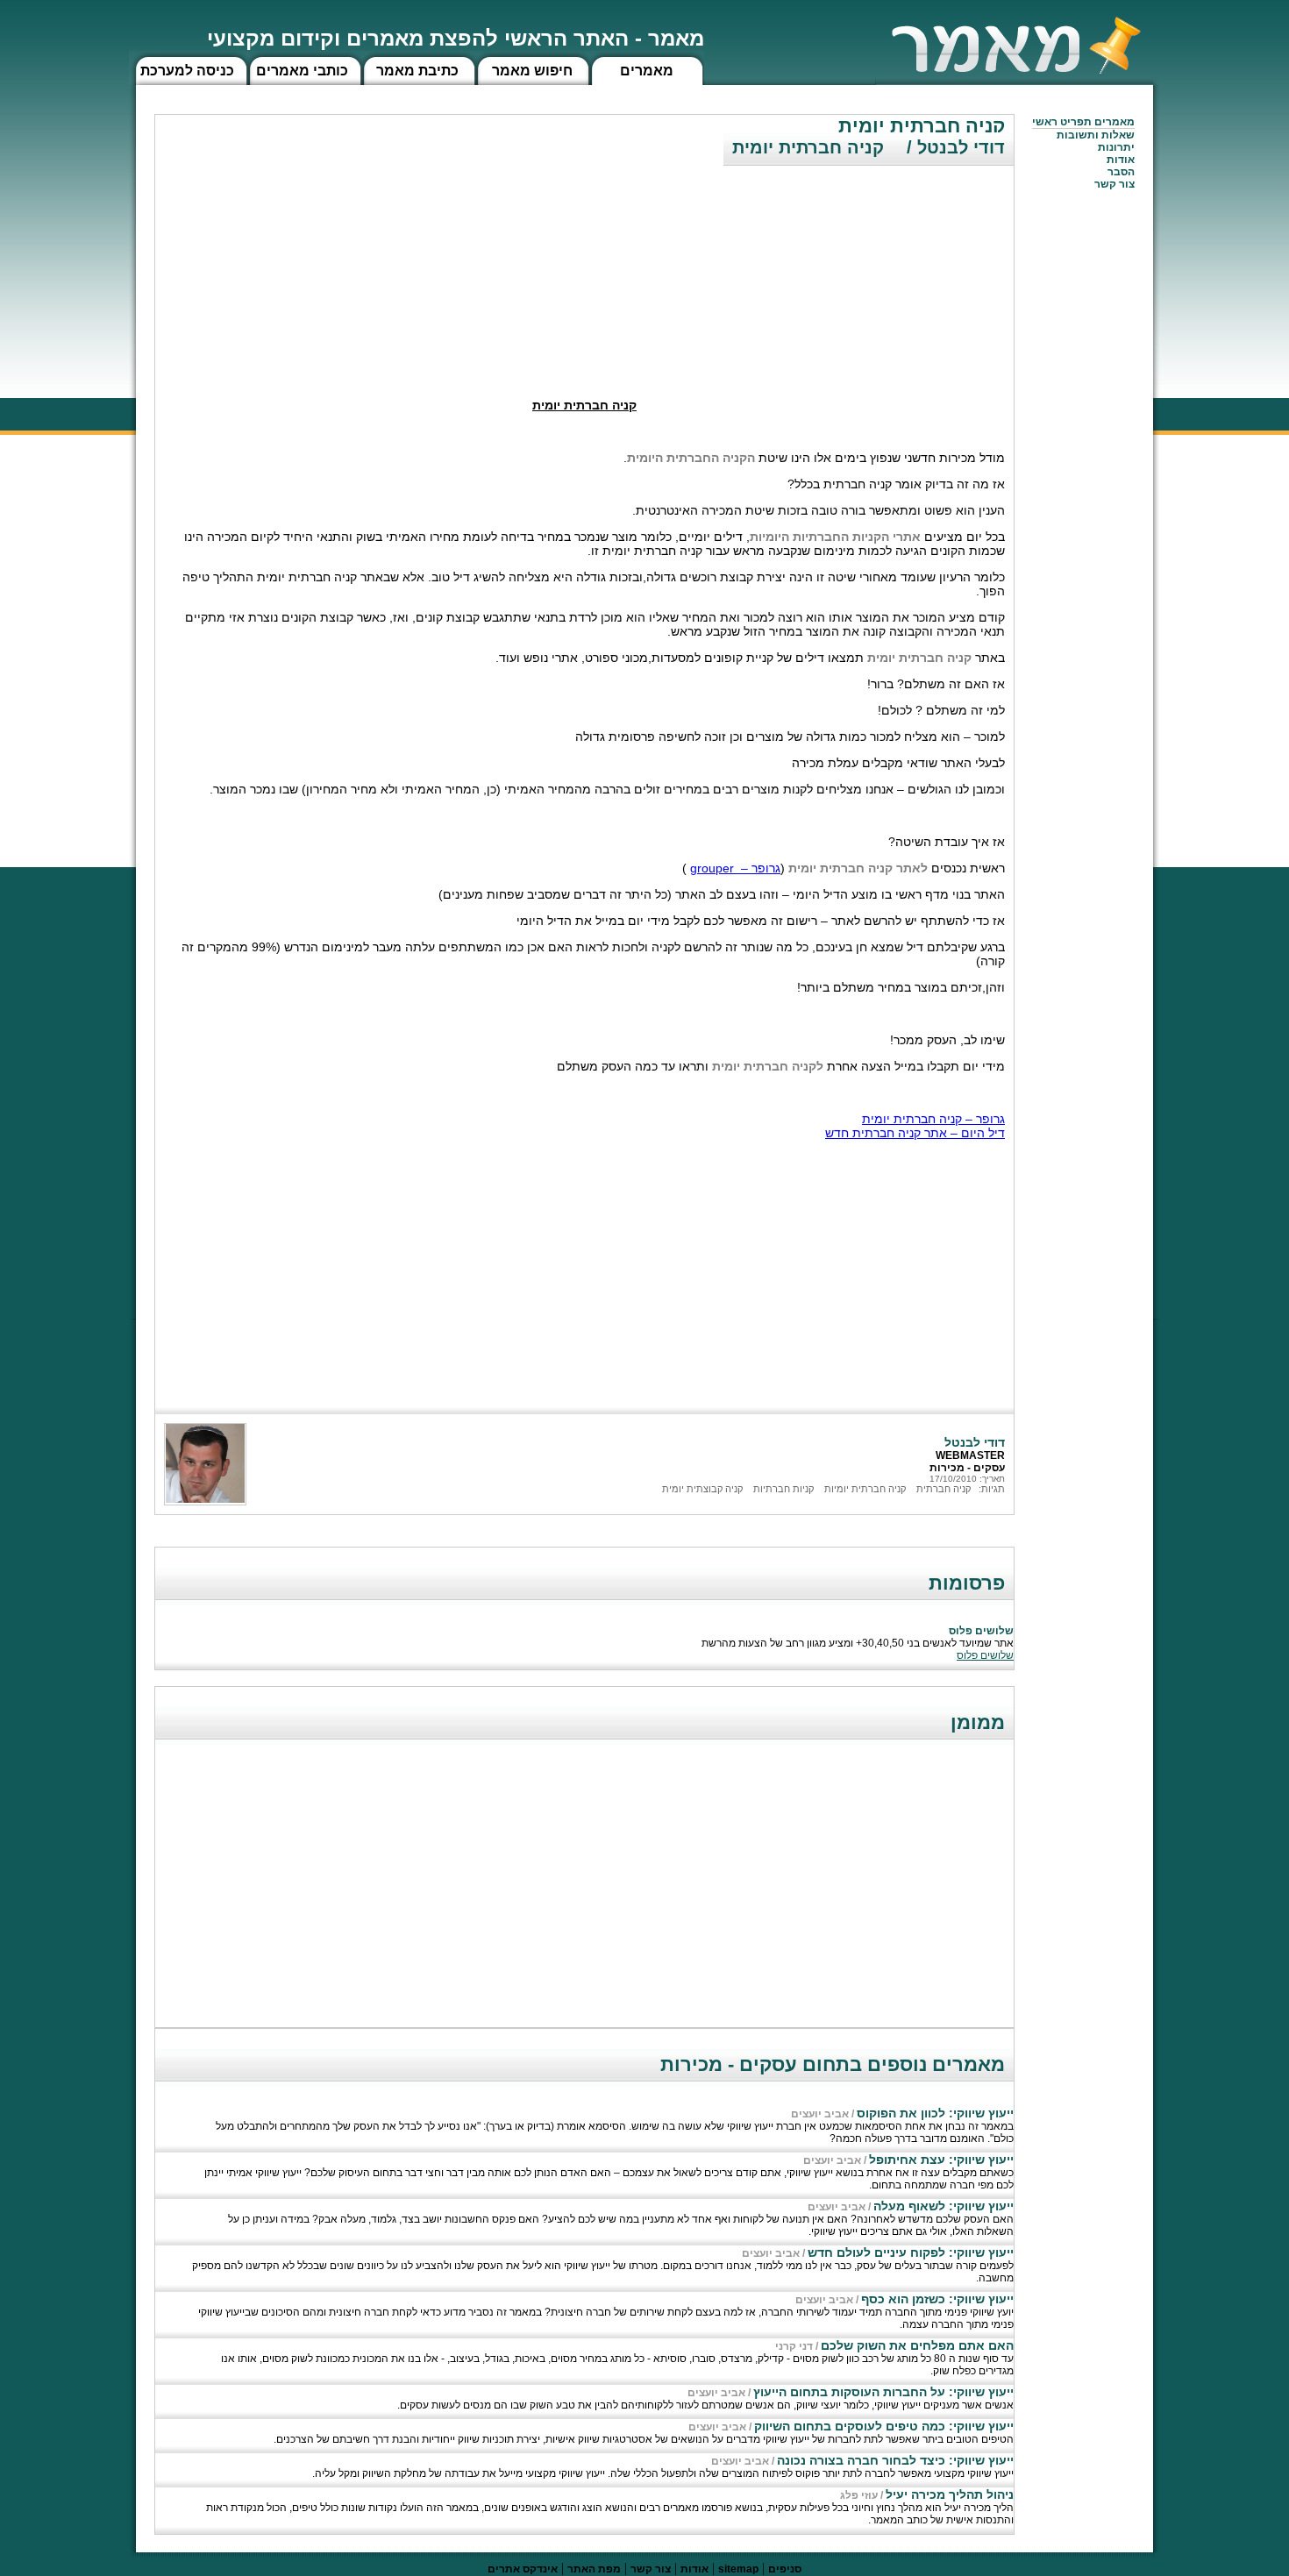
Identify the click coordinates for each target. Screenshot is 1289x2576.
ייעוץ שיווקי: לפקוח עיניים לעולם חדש (911, 2252)
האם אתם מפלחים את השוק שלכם (917, 2345)
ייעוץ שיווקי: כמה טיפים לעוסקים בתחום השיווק (884, 2426)
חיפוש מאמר (532, 71)
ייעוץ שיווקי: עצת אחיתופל (941, 2160)
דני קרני (794, 2346)
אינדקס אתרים (523, 2569)
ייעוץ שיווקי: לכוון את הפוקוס (935, 2113)
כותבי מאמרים (302, 71)
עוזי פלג (859, 2495)
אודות (1121, 160)
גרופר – (735, 868)
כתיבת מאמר (417, 71)
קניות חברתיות (783, 1489)
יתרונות (1116, 147)
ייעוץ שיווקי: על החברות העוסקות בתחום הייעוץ (883, 2392)
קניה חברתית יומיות (865, 1489)
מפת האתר (594, 2569)
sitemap (738, 2569)
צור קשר (651, 2569)
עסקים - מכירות (967, 1468)
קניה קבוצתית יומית (702, 1489)
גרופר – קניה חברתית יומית (933, 1119)
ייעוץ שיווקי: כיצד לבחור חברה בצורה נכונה (895, 2460)
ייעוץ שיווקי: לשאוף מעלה (944, 2206)
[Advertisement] (882, 267)
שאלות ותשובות (1096, 135)
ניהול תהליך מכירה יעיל (950, 2494)
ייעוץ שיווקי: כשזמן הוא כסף (937, 2299)
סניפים (785, 2569)
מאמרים (647, 71)
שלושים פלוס (985, 1655)
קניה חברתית (944, 1489)
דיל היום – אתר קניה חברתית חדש (915, 1133)
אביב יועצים (820, 2114)
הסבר (1121, 172)
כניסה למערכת (187, 71)
